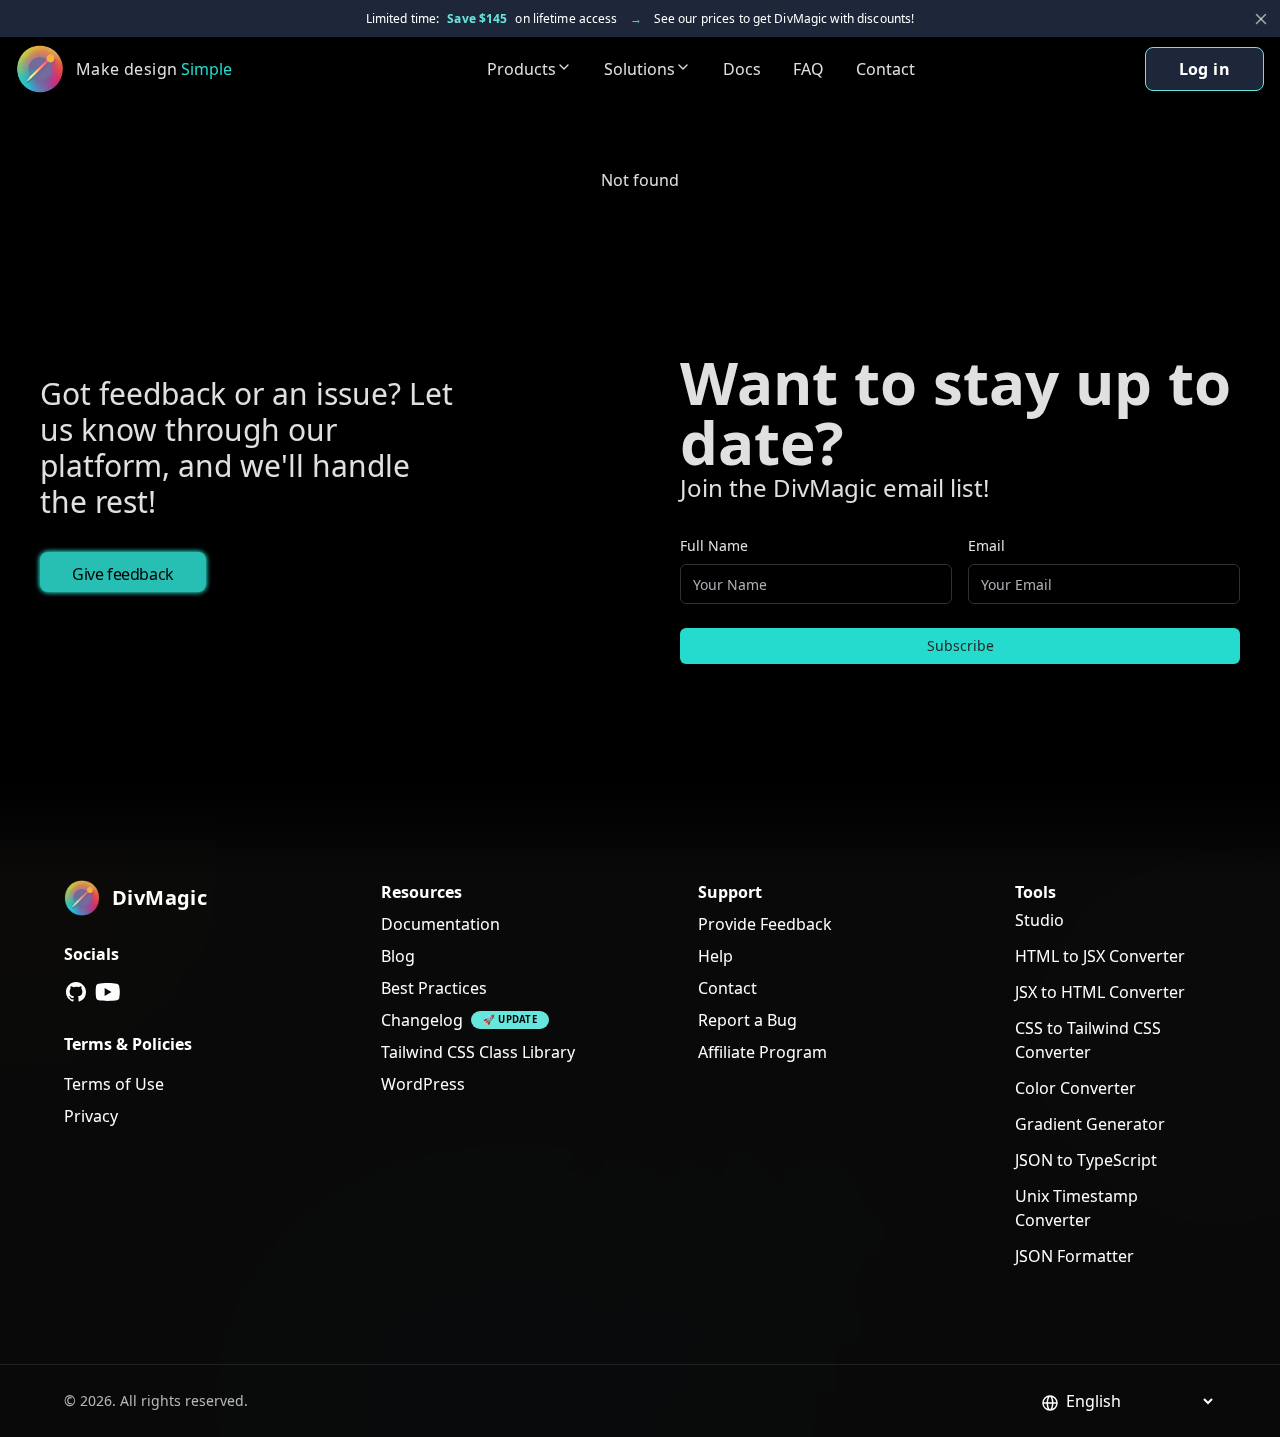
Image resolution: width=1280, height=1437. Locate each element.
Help (715, 956)
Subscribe (960, 645)
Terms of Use (114, 1084)
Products (521, 69)
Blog (398, 956)
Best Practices (434, 988)
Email (986, 545)
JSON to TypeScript (1086, 1160)
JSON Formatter (1074, 1256)
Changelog (422, 1020)
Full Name (714, 545)
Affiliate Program (762, 1052)
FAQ (808, 69)
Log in (1204, 69)
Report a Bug (747, 1020)
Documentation (440, 924)
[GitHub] (76, 992)
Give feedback (123, 574)
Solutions (639, 69)
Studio (1039, 920)
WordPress (423, 1084)
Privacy (91, 1116)
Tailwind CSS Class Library (478, 1052)
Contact (885, 69)
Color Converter (1075, 1088)
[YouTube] (108, 992)
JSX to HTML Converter (1100, 992)
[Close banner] (1261, 19)
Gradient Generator (1090, 1124)
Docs (742, 69)
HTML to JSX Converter (1100, 956)
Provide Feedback (765, 924)
